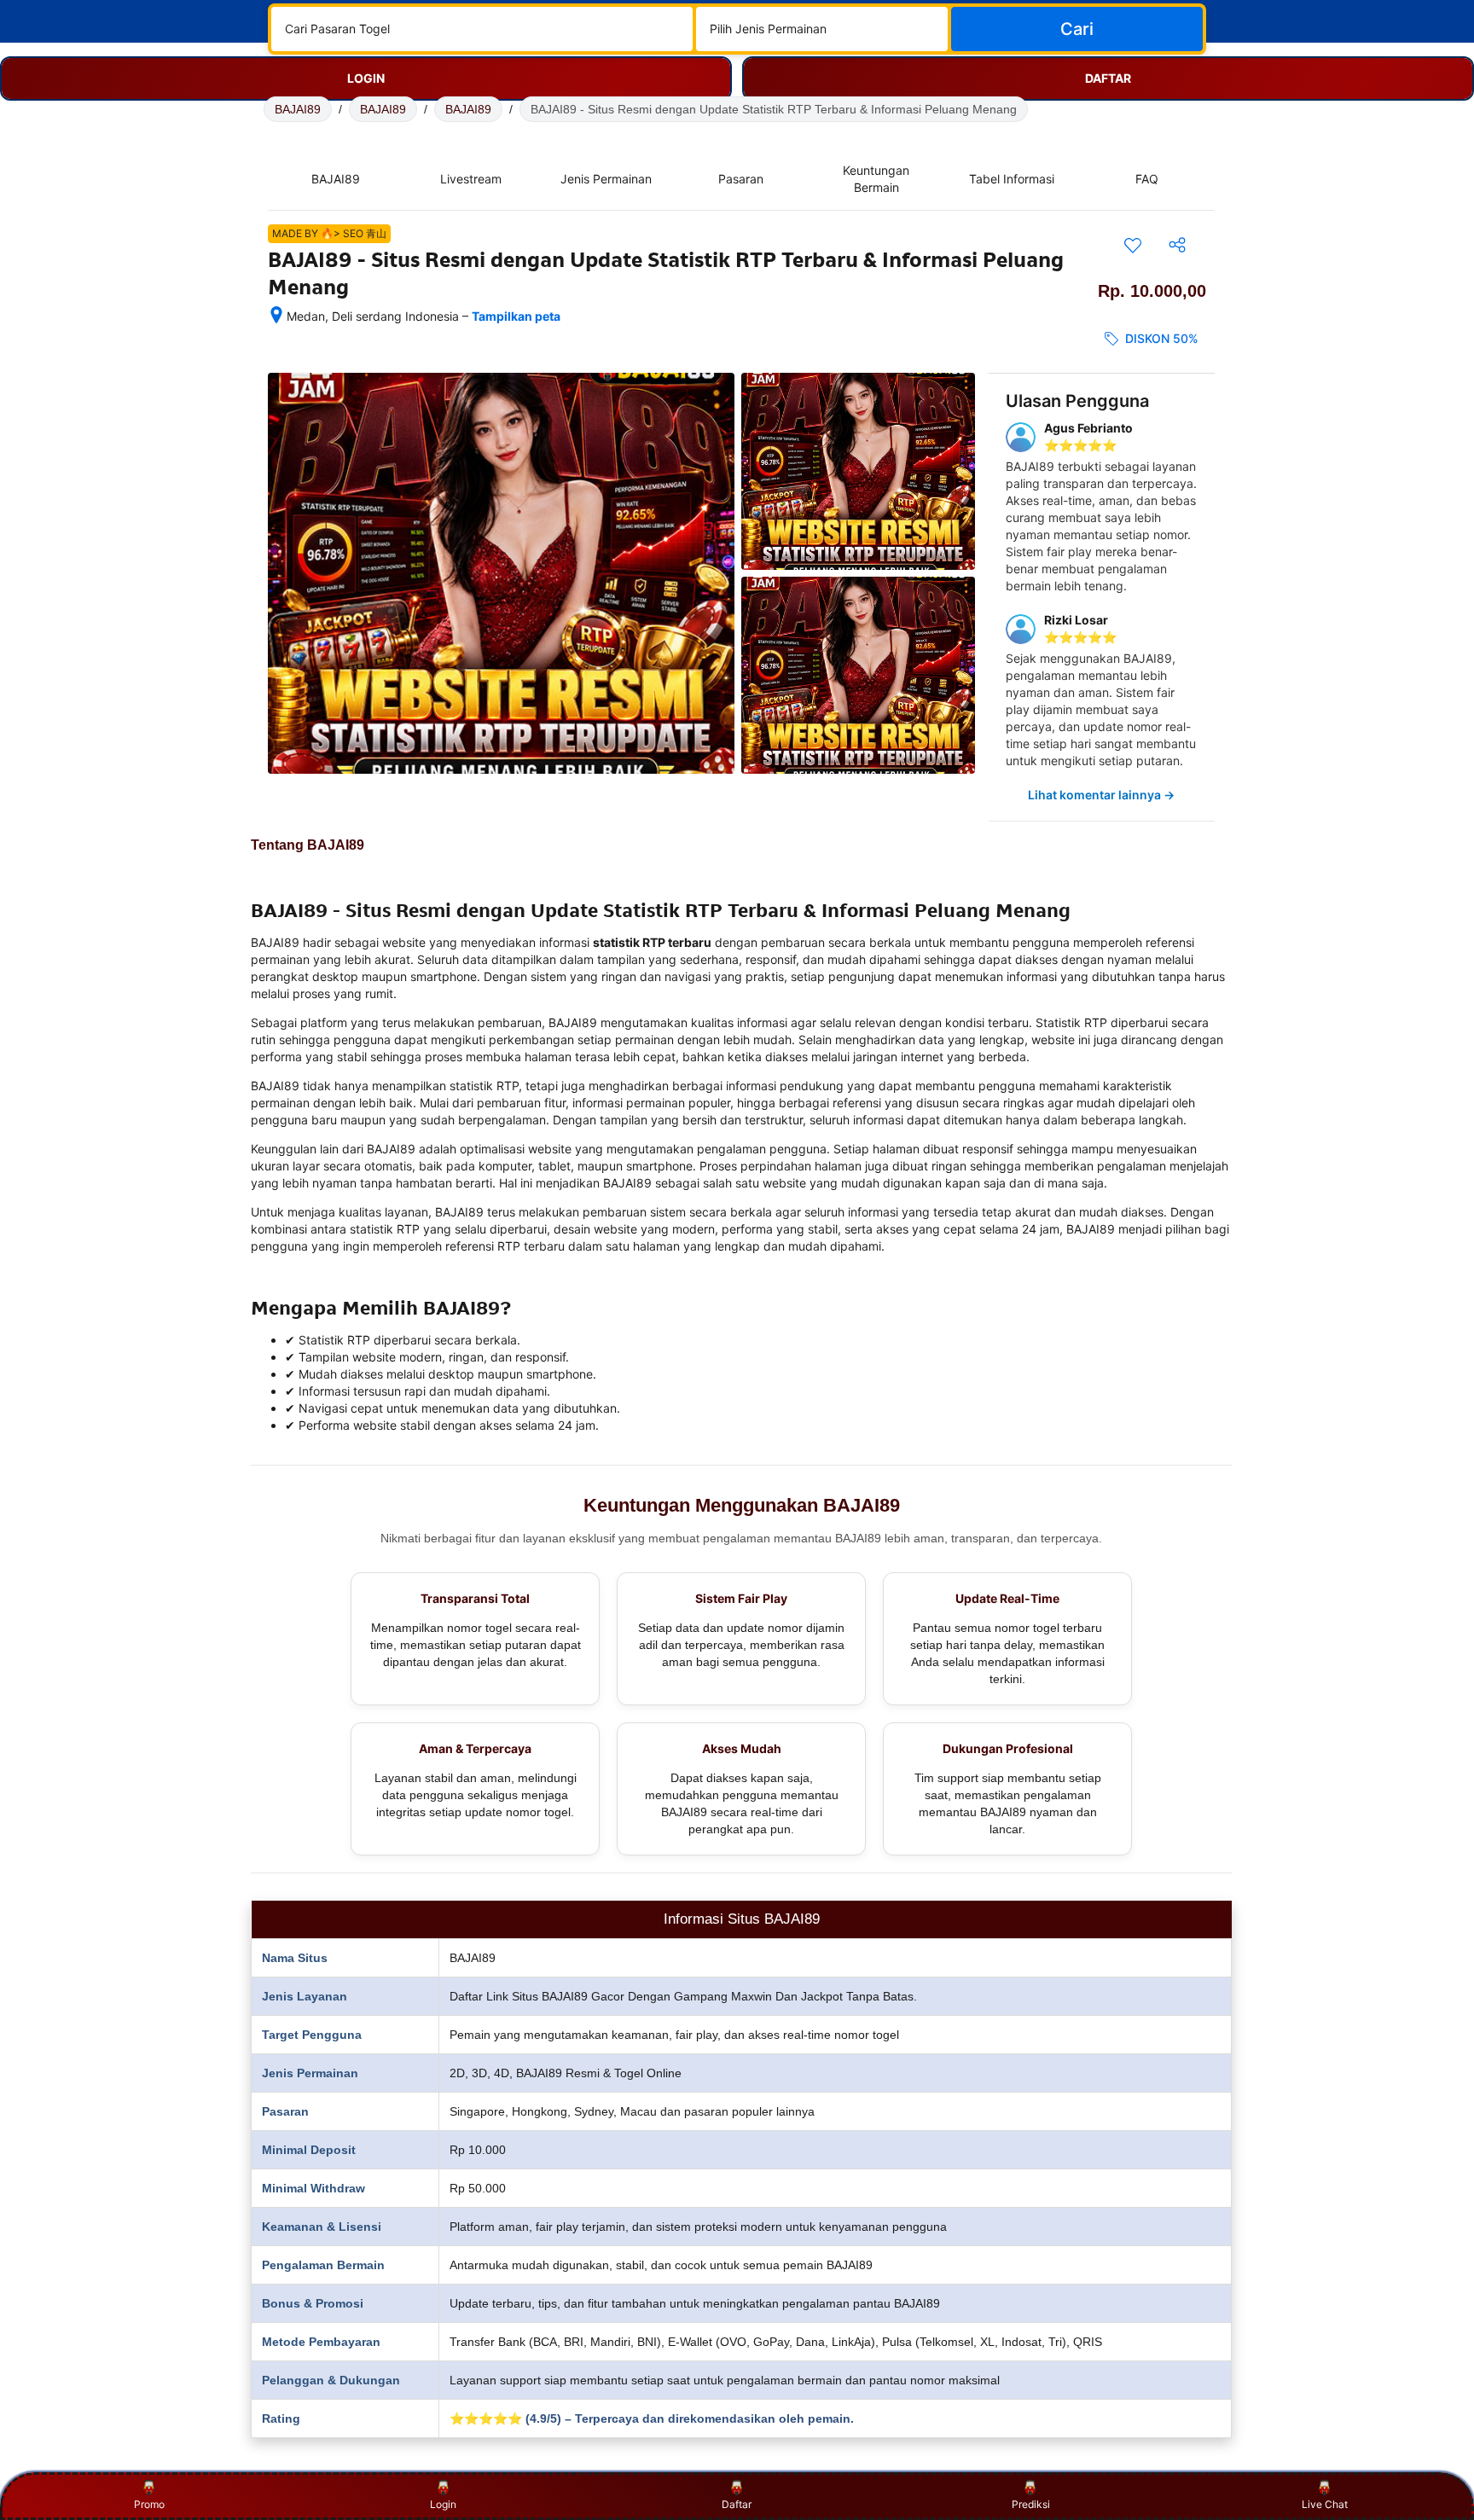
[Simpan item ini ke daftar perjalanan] (1133, 245)
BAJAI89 (298, 109)
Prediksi (1031, 2504)
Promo (149, 2504)
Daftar (737, 2504)
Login (443, 2504)
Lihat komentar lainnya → (1101, 795)
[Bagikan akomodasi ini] (1177, 245)
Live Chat (1325, 2504)
